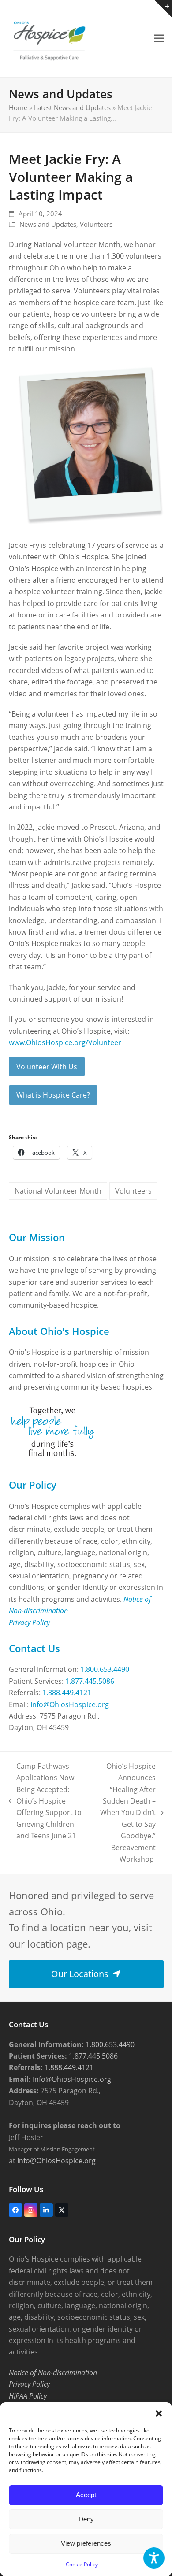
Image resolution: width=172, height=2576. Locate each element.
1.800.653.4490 (105, 1669)
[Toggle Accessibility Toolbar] (154, 2558)
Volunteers (96, 224)
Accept (86, 2495)
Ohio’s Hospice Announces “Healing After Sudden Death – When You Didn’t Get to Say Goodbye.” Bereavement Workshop (123, 1813)
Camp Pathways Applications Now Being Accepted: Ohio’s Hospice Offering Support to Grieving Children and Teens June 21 (45, 1801)
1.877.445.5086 (90, 1681)
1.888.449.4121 (67, 1693)
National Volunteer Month (58, 1191)
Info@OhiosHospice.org (70, 1704)
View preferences (86, 2543)
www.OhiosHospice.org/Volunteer (65, 1042)
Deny (86, 2519)
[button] (159, 2413)
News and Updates (48, 224)
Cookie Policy (82, 2564)
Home (18, 107)
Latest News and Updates (72, 107)
